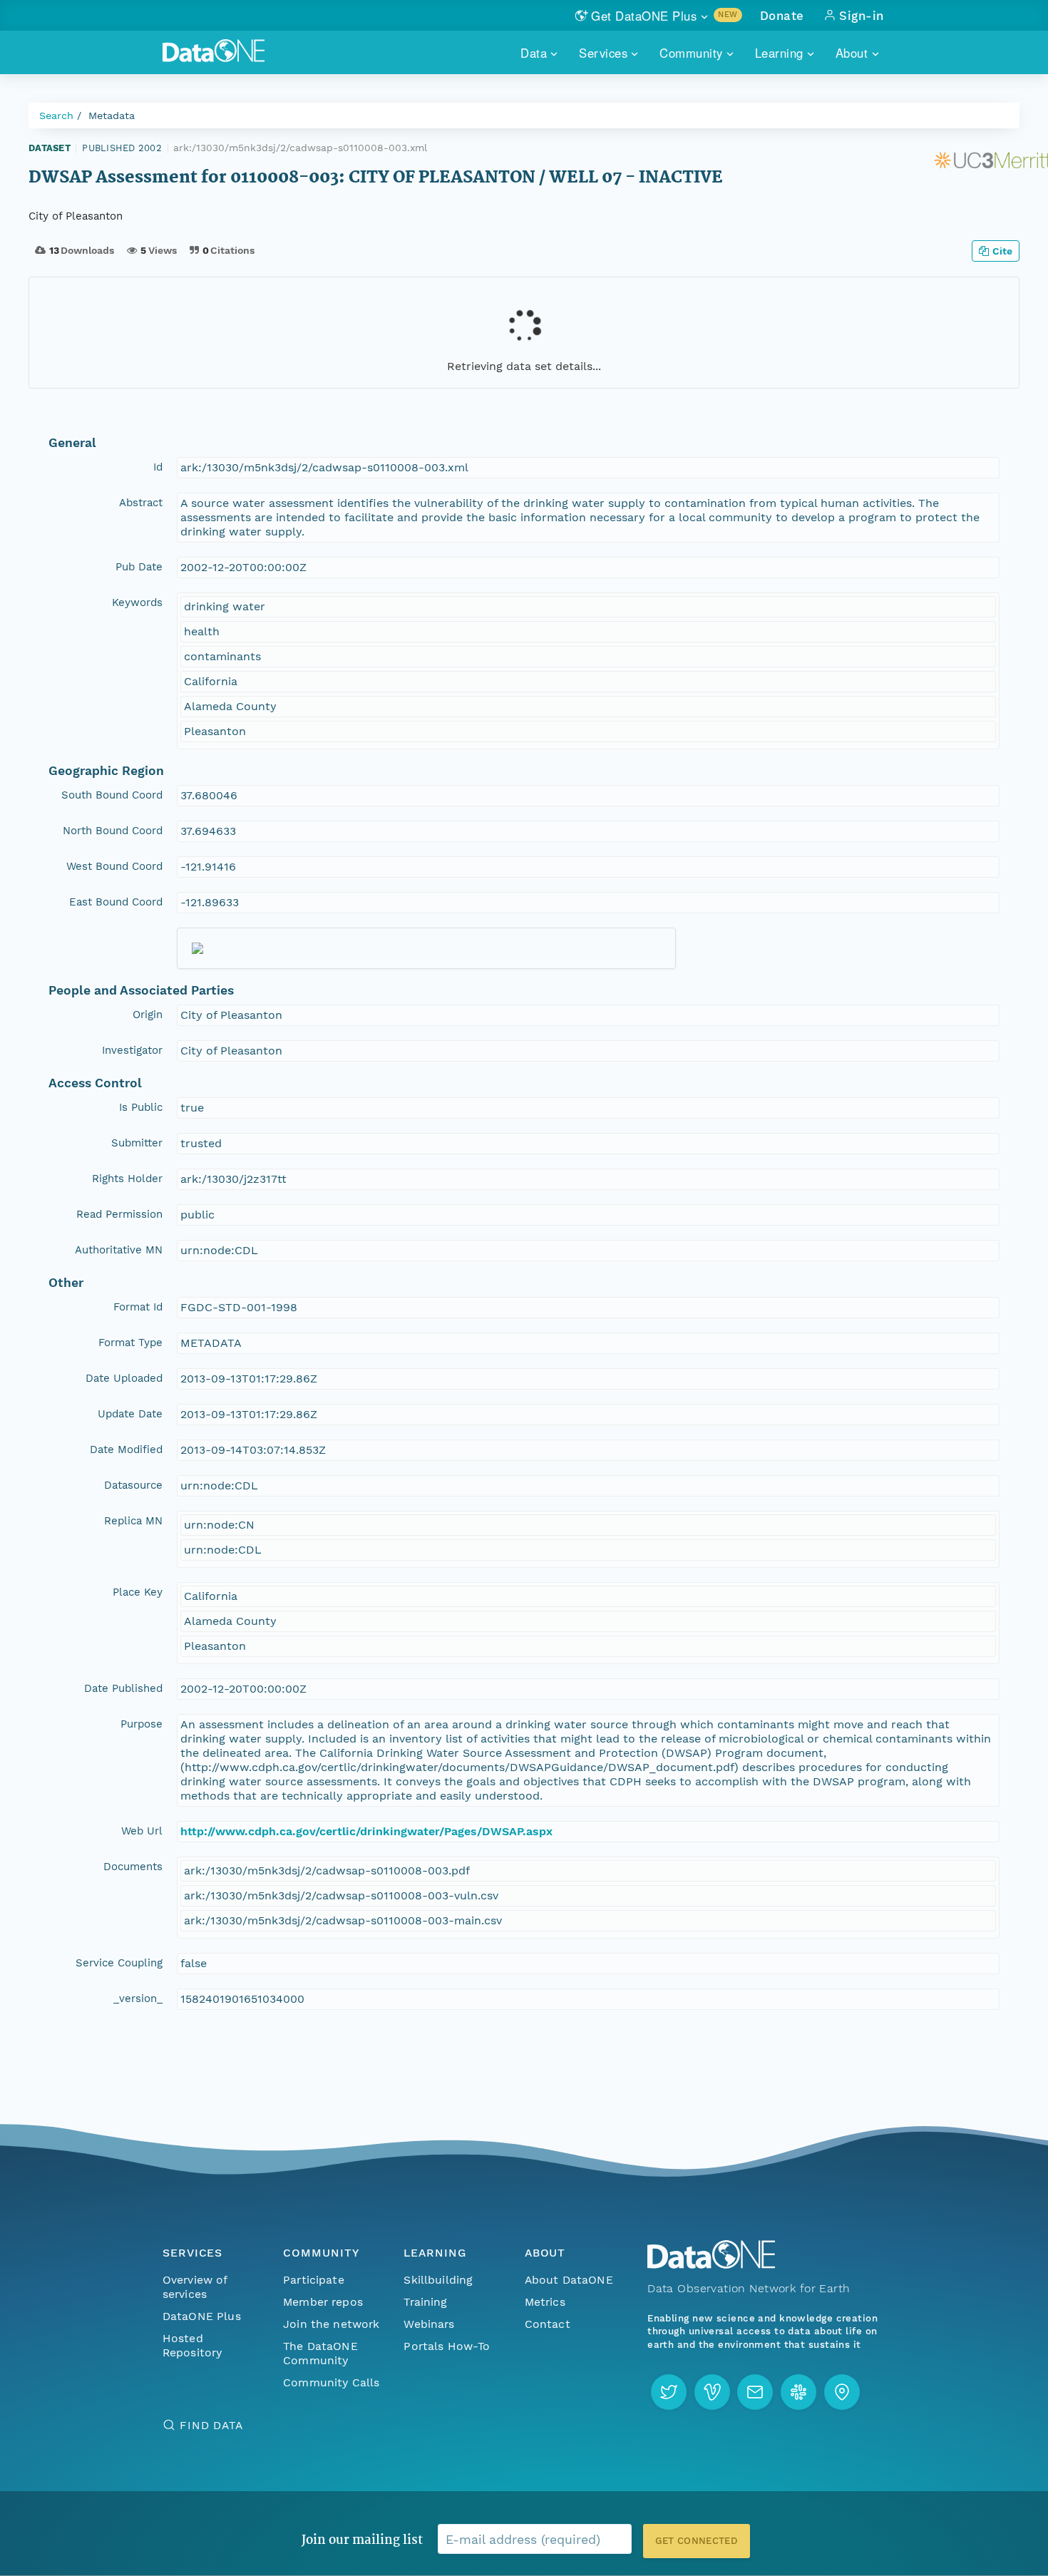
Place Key (138, 1592)
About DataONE (569, 2280)
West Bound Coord (114, 866)
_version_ (138, 1998)
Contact (548, 2324)
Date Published (123, 1688)
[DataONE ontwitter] (669, 2392)
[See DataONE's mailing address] (842, 2392)
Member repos (323, 2302)
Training (425, 2302)
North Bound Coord (113, 831)
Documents (133, 1867)
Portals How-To (447, 2346)
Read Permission (119, 1214)
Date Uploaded (124, 1378)
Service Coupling (119, 1963)
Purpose (142, 1724)
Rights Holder (127, 1179)
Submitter (137, 1143)
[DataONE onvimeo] (712, 2392)
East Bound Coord (116, 902)
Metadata (112, 116)
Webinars (429, 2324)
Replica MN (133, 1521)
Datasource (133, 1485)
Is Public (141, 1107)
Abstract (141, 503)
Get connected (697, 2541)
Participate (314, 2280)
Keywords (137, 602)
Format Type (130, 1343)
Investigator (132, 1050)
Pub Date (139, 567)
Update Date (130, 1414)
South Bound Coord (112, 795)
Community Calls (331, 2382)
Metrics (545, 2302)
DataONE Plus (202, 2316)
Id (158, 467)
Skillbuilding (438, 2280)
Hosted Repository (192, 2345)
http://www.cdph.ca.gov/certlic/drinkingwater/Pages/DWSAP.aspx (366, 1831)
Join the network (332, 2324)
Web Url (142, 1831)
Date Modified (126, 1449)
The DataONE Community (320, 2353)
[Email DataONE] (755, 2392)
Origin (148, 1015)
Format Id (138, 1307)
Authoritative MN (119, 1250)
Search (56, 116)
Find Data (211, 2425)
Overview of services (195, 2287)
